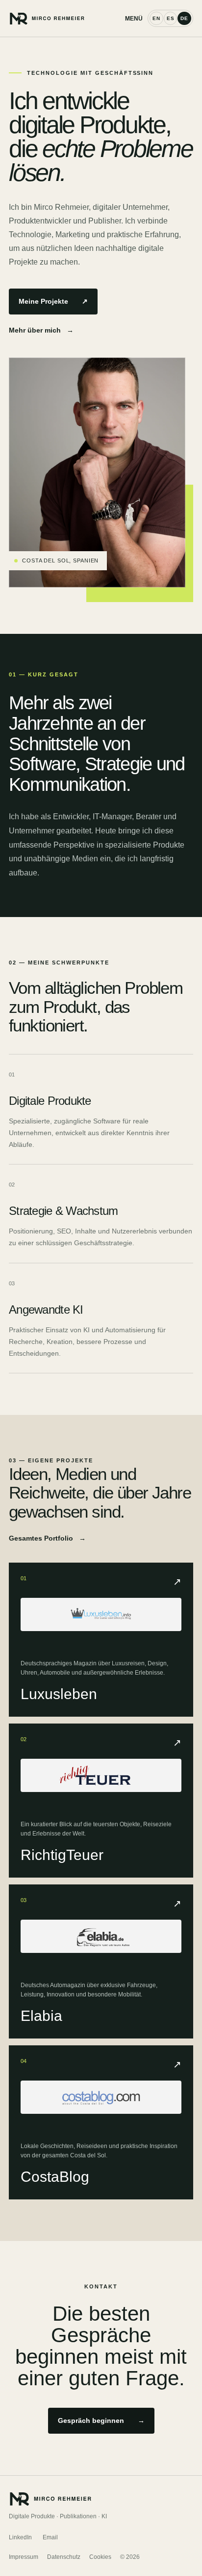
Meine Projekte (53, 301)
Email (50, 2537)
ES (171, 18)
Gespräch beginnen (101, 2420)
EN (156, 18)
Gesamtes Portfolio (47, 1538)
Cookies (100, 2557)
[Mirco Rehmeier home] (67, 18)
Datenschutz (64, 2557)
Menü (134, 19)
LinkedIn (20, 2537)
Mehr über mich (41, 330)
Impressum (24, 2557)
